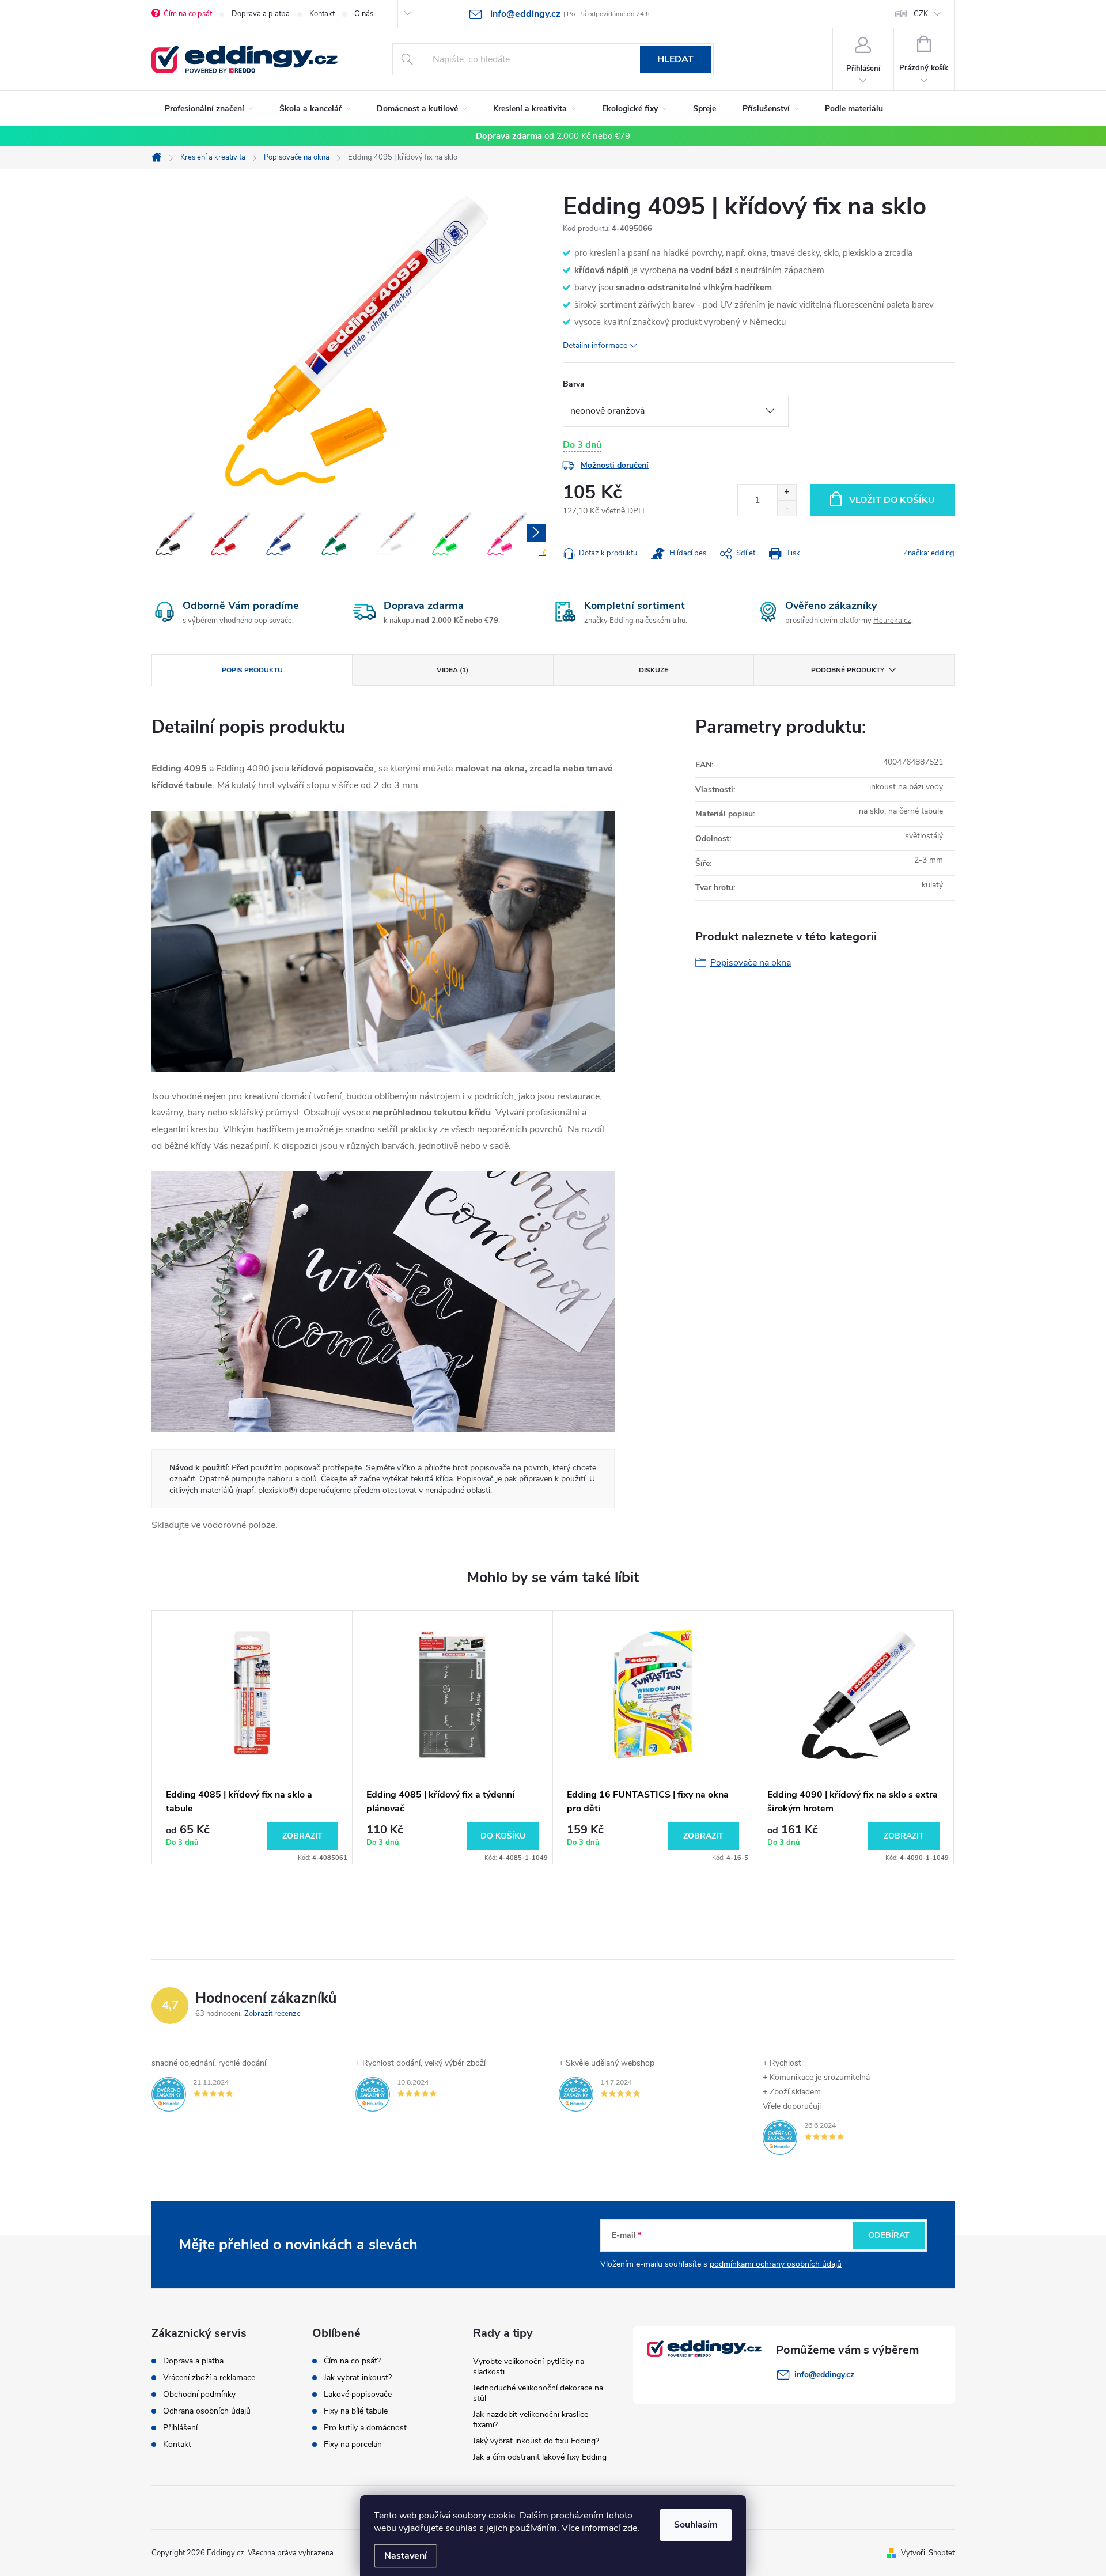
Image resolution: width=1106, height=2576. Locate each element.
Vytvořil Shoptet (928, 2553)
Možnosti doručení (615, 465)
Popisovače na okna (751, 963)
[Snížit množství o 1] (787, 508)
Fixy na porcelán (353, 2445)
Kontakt (322, 14)
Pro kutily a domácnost (365, 2428)
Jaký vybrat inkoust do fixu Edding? (536, 2441)
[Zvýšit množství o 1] (787, 492)
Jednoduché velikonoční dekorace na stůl (538, 2393)
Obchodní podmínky (199, 2395)
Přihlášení (180, 2428)
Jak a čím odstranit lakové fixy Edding (540, 2457)
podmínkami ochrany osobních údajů (776, 2264)
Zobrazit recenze (272, 2014)
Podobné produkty (848, 670)
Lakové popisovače (358, 2395)
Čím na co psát (188, 14)
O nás (364, 14)
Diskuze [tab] (654, 670)
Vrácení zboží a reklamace (209, 2378)
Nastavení (406, 2556)
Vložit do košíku (892, 500)
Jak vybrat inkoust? (358, 2378)
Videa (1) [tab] (452, 670)
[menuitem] (209, 109)
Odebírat (889, 2235)
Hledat (675, 59)
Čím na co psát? (352, 2361)
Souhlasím (696, 2525)
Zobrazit (302, 1836)
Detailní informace (595, 345)
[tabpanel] (252, 1737)
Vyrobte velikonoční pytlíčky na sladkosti (529, 2367)
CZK (921, 14)
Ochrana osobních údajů (207, 2411)
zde (630, 2528)
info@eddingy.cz (824, 2375)
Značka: (929, 553)
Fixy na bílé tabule (356, 2411)
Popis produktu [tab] (252, 670)
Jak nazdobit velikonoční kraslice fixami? (531, 2420)
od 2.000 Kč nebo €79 (553, 136)
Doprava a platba (261, 14)
